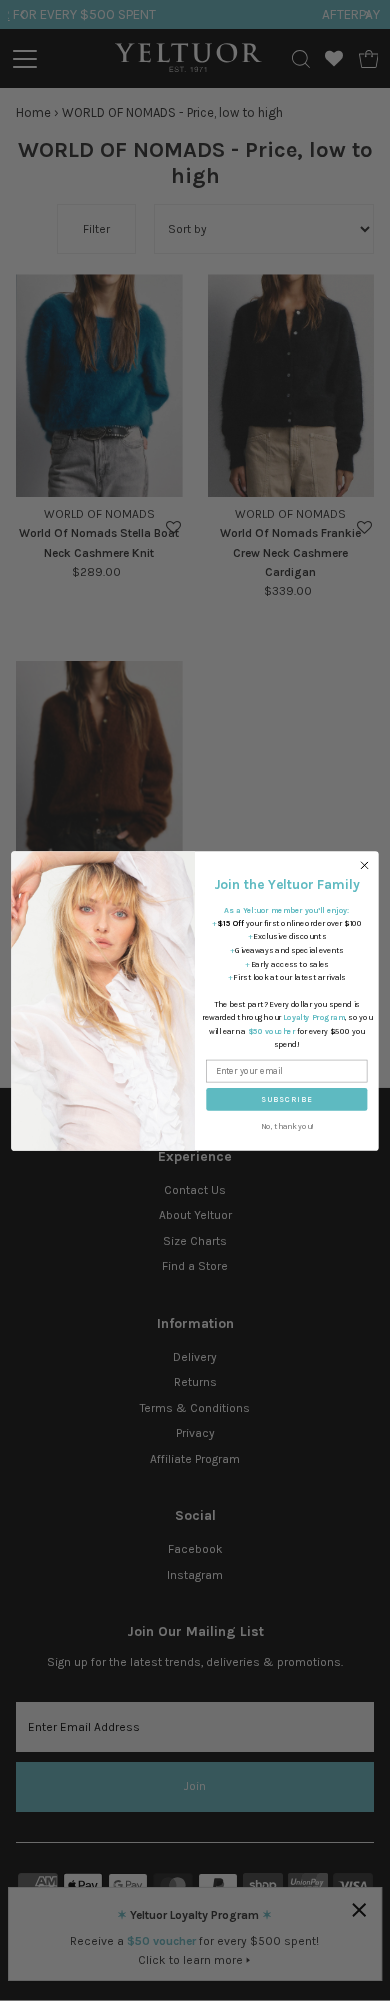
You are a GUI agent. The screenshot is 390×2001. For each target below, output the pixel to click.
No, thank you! (287, 1126)
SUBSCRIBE (286, 1099)
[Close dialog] (364, 864)
